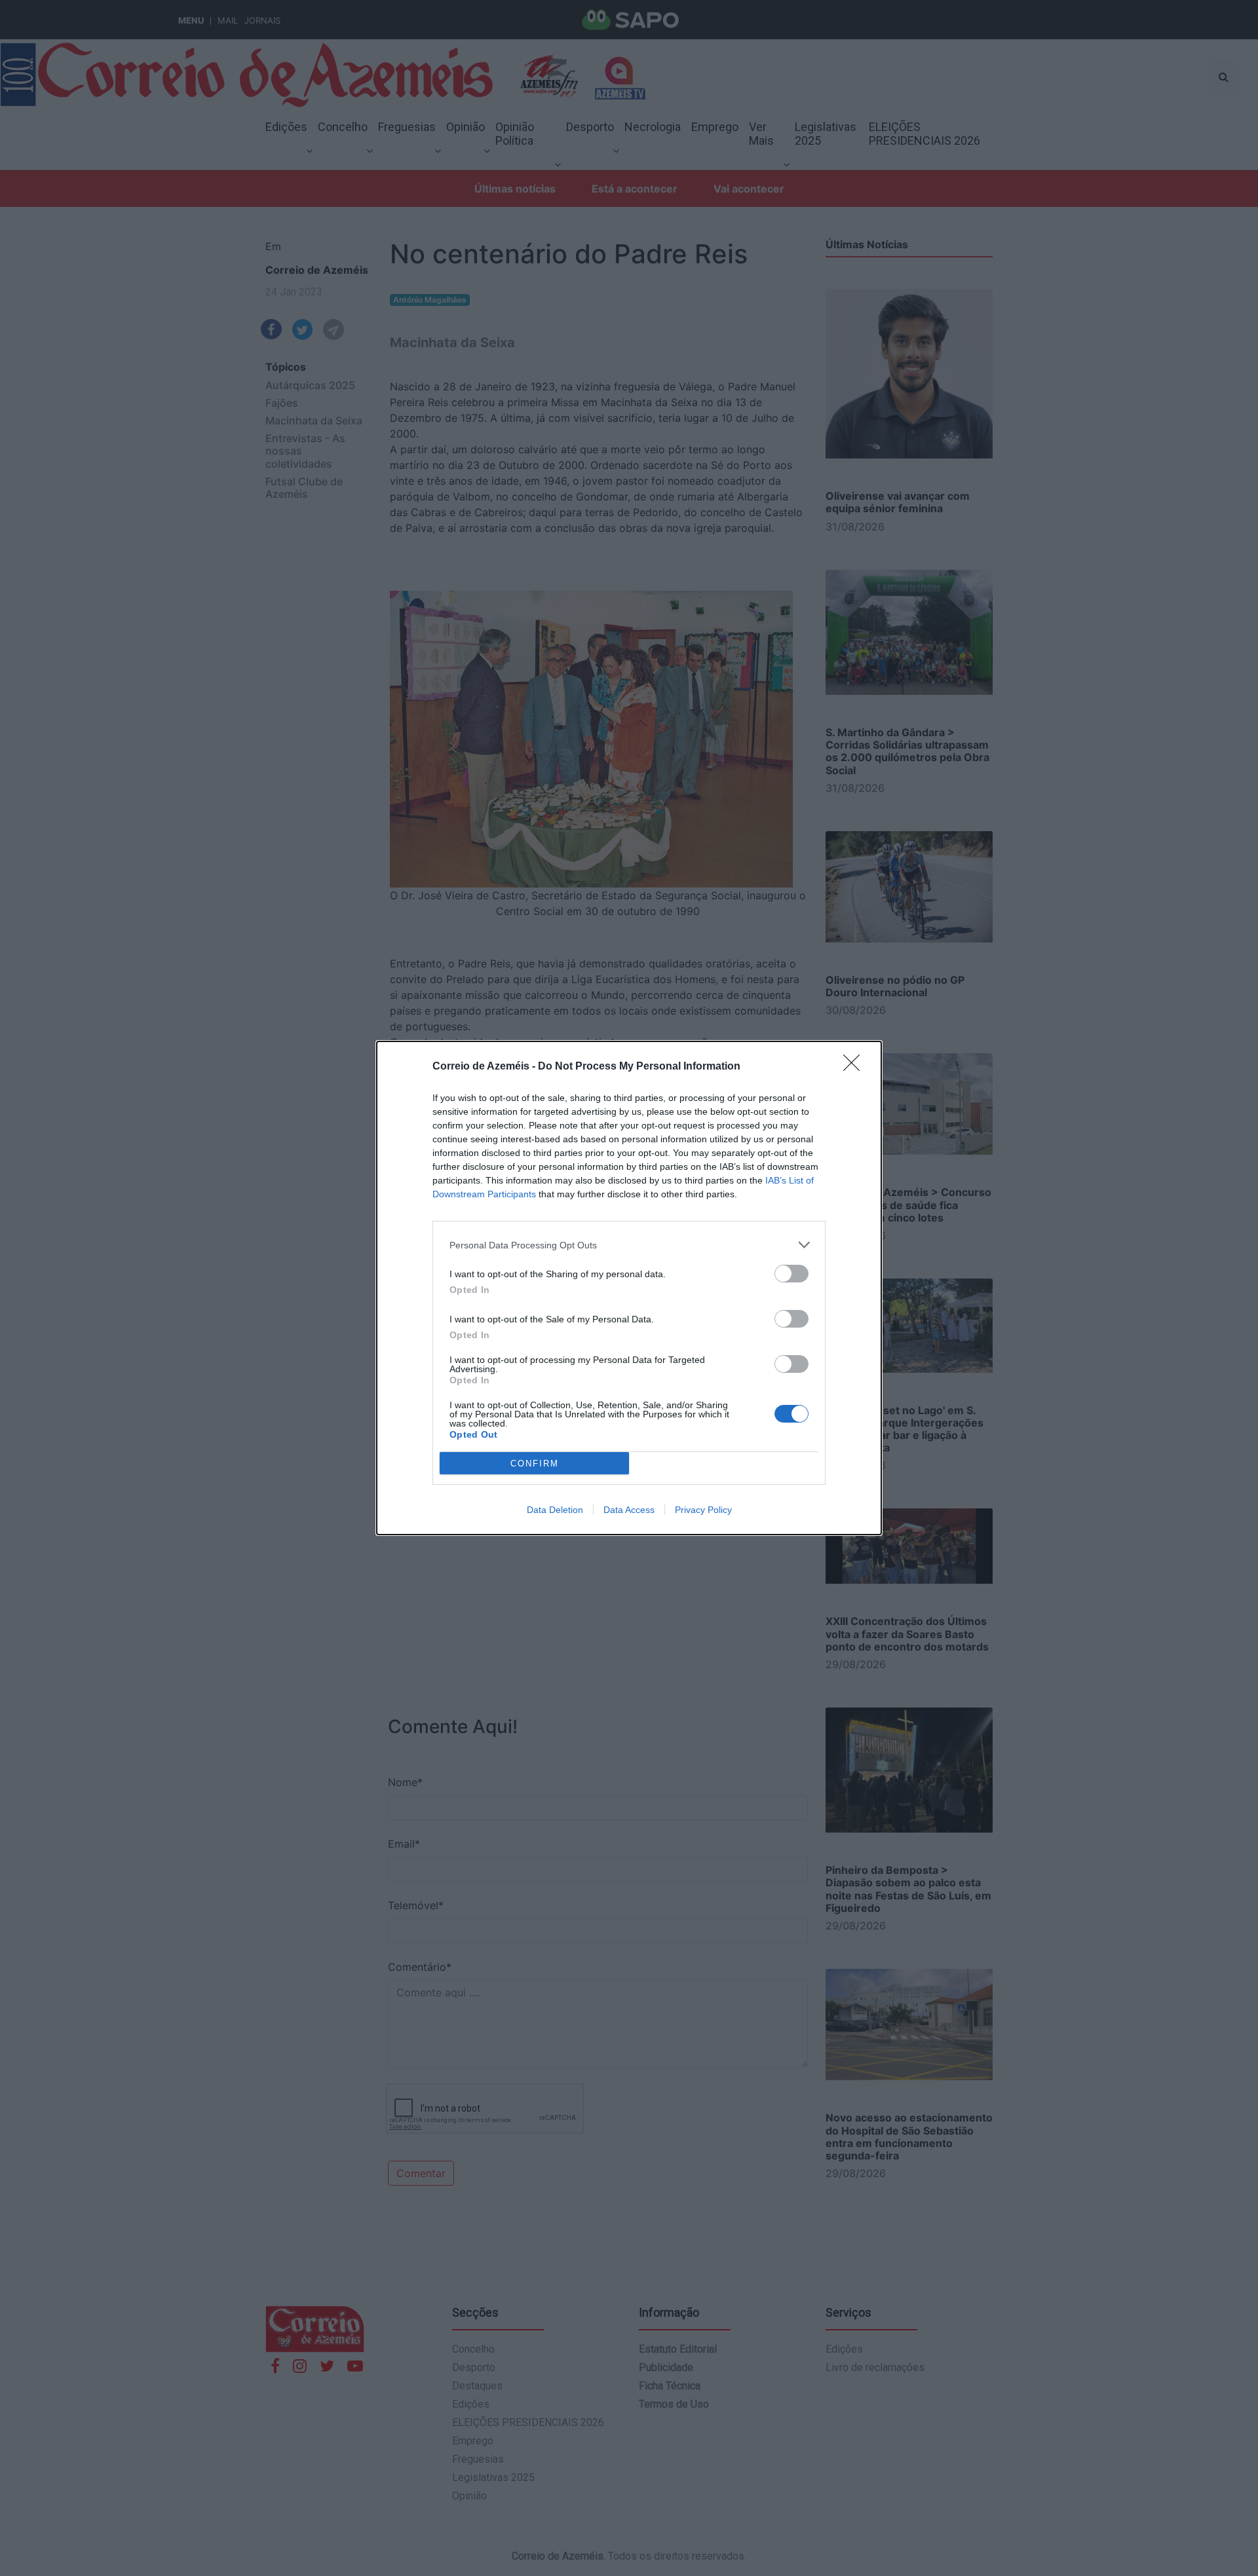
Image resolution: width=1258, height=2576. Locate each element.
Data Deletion (555, 1510)
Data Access (629, 1510)
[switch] (791, 1274)
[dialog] (629, 1288)
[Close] (856, 1067)
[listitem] (629, 1245)
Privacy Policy (703, 1510)
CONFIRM (535, 1464)
